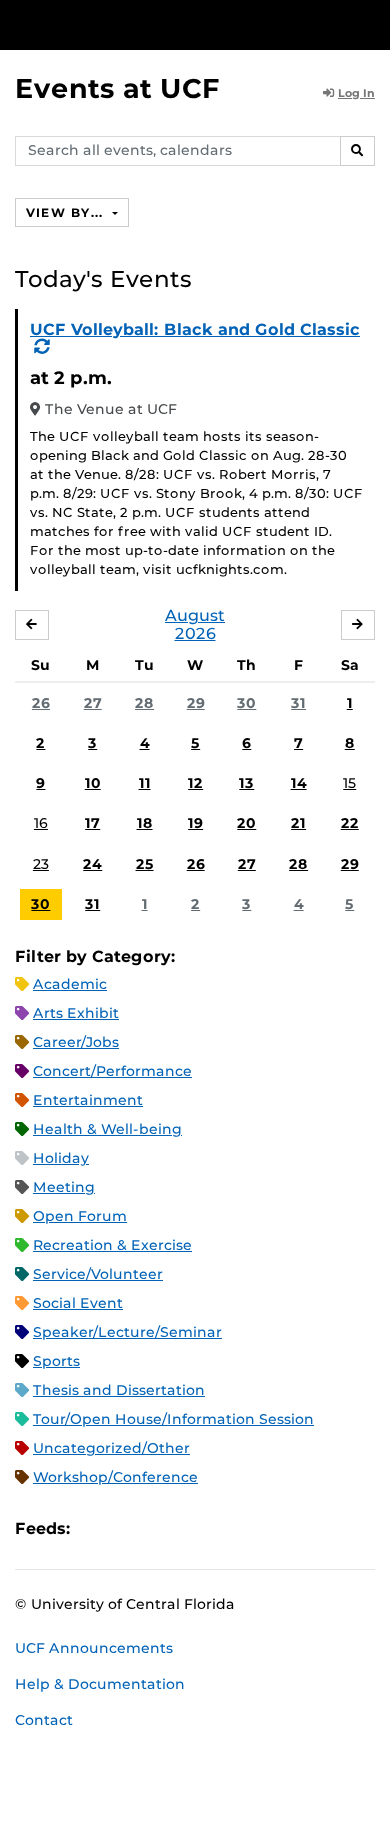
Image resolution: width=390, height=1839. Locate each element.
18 (145, 823)
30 (246, 703)
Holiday (61, 1158)
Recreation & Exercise (112, 1245)
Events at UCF (117, 88)
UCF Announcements (94, 1648)
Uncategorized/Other (111, 1448)
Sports (56, 1361)
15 (349, 783)
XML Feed (198, 1528)
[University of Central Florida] (152, 24)
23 (41, 864)
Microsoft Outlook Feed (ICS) (130, 1528)
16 (41, 823)
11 (145, 783)
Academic (70, 984)
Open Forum (80, 1216)
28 (144, 703)
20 (246, 823)
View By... (67, 212)
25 (145, 864)
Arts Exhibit (76, 1013)
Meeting (64, 1187)
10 (93, 783)
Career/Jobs (76, 1042)
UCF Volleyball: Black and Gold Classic (195, 329)
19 (195, 823)
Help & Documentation (100, 1684)
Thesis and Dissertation (119, 1390)
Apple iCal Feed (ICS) (96, 1528)
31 (298, 703)
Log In (356, 93)
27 (93, 703)
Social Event (78, 1303)
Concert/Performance (112, 1071)
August (195, 615)
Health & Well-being (107, 1129)
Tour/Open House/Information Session (173, 1419)
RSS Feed (164, 1528)
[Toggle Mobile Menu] (370, 23)
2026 (195, 633)
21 (298, 823)
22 (350, 823)
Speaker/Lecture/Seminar (127, 1332)
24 (92, 864)
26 (41, 703)
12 (195, 783)
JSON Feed (232, 1528)
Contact (44, 1720)
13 (246, 783)
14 (299, 783)
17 (92, 823)
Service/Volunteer (98, 1274)
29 (196, 703)
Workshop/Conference (115, 1477)
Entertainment (88, 1100)
